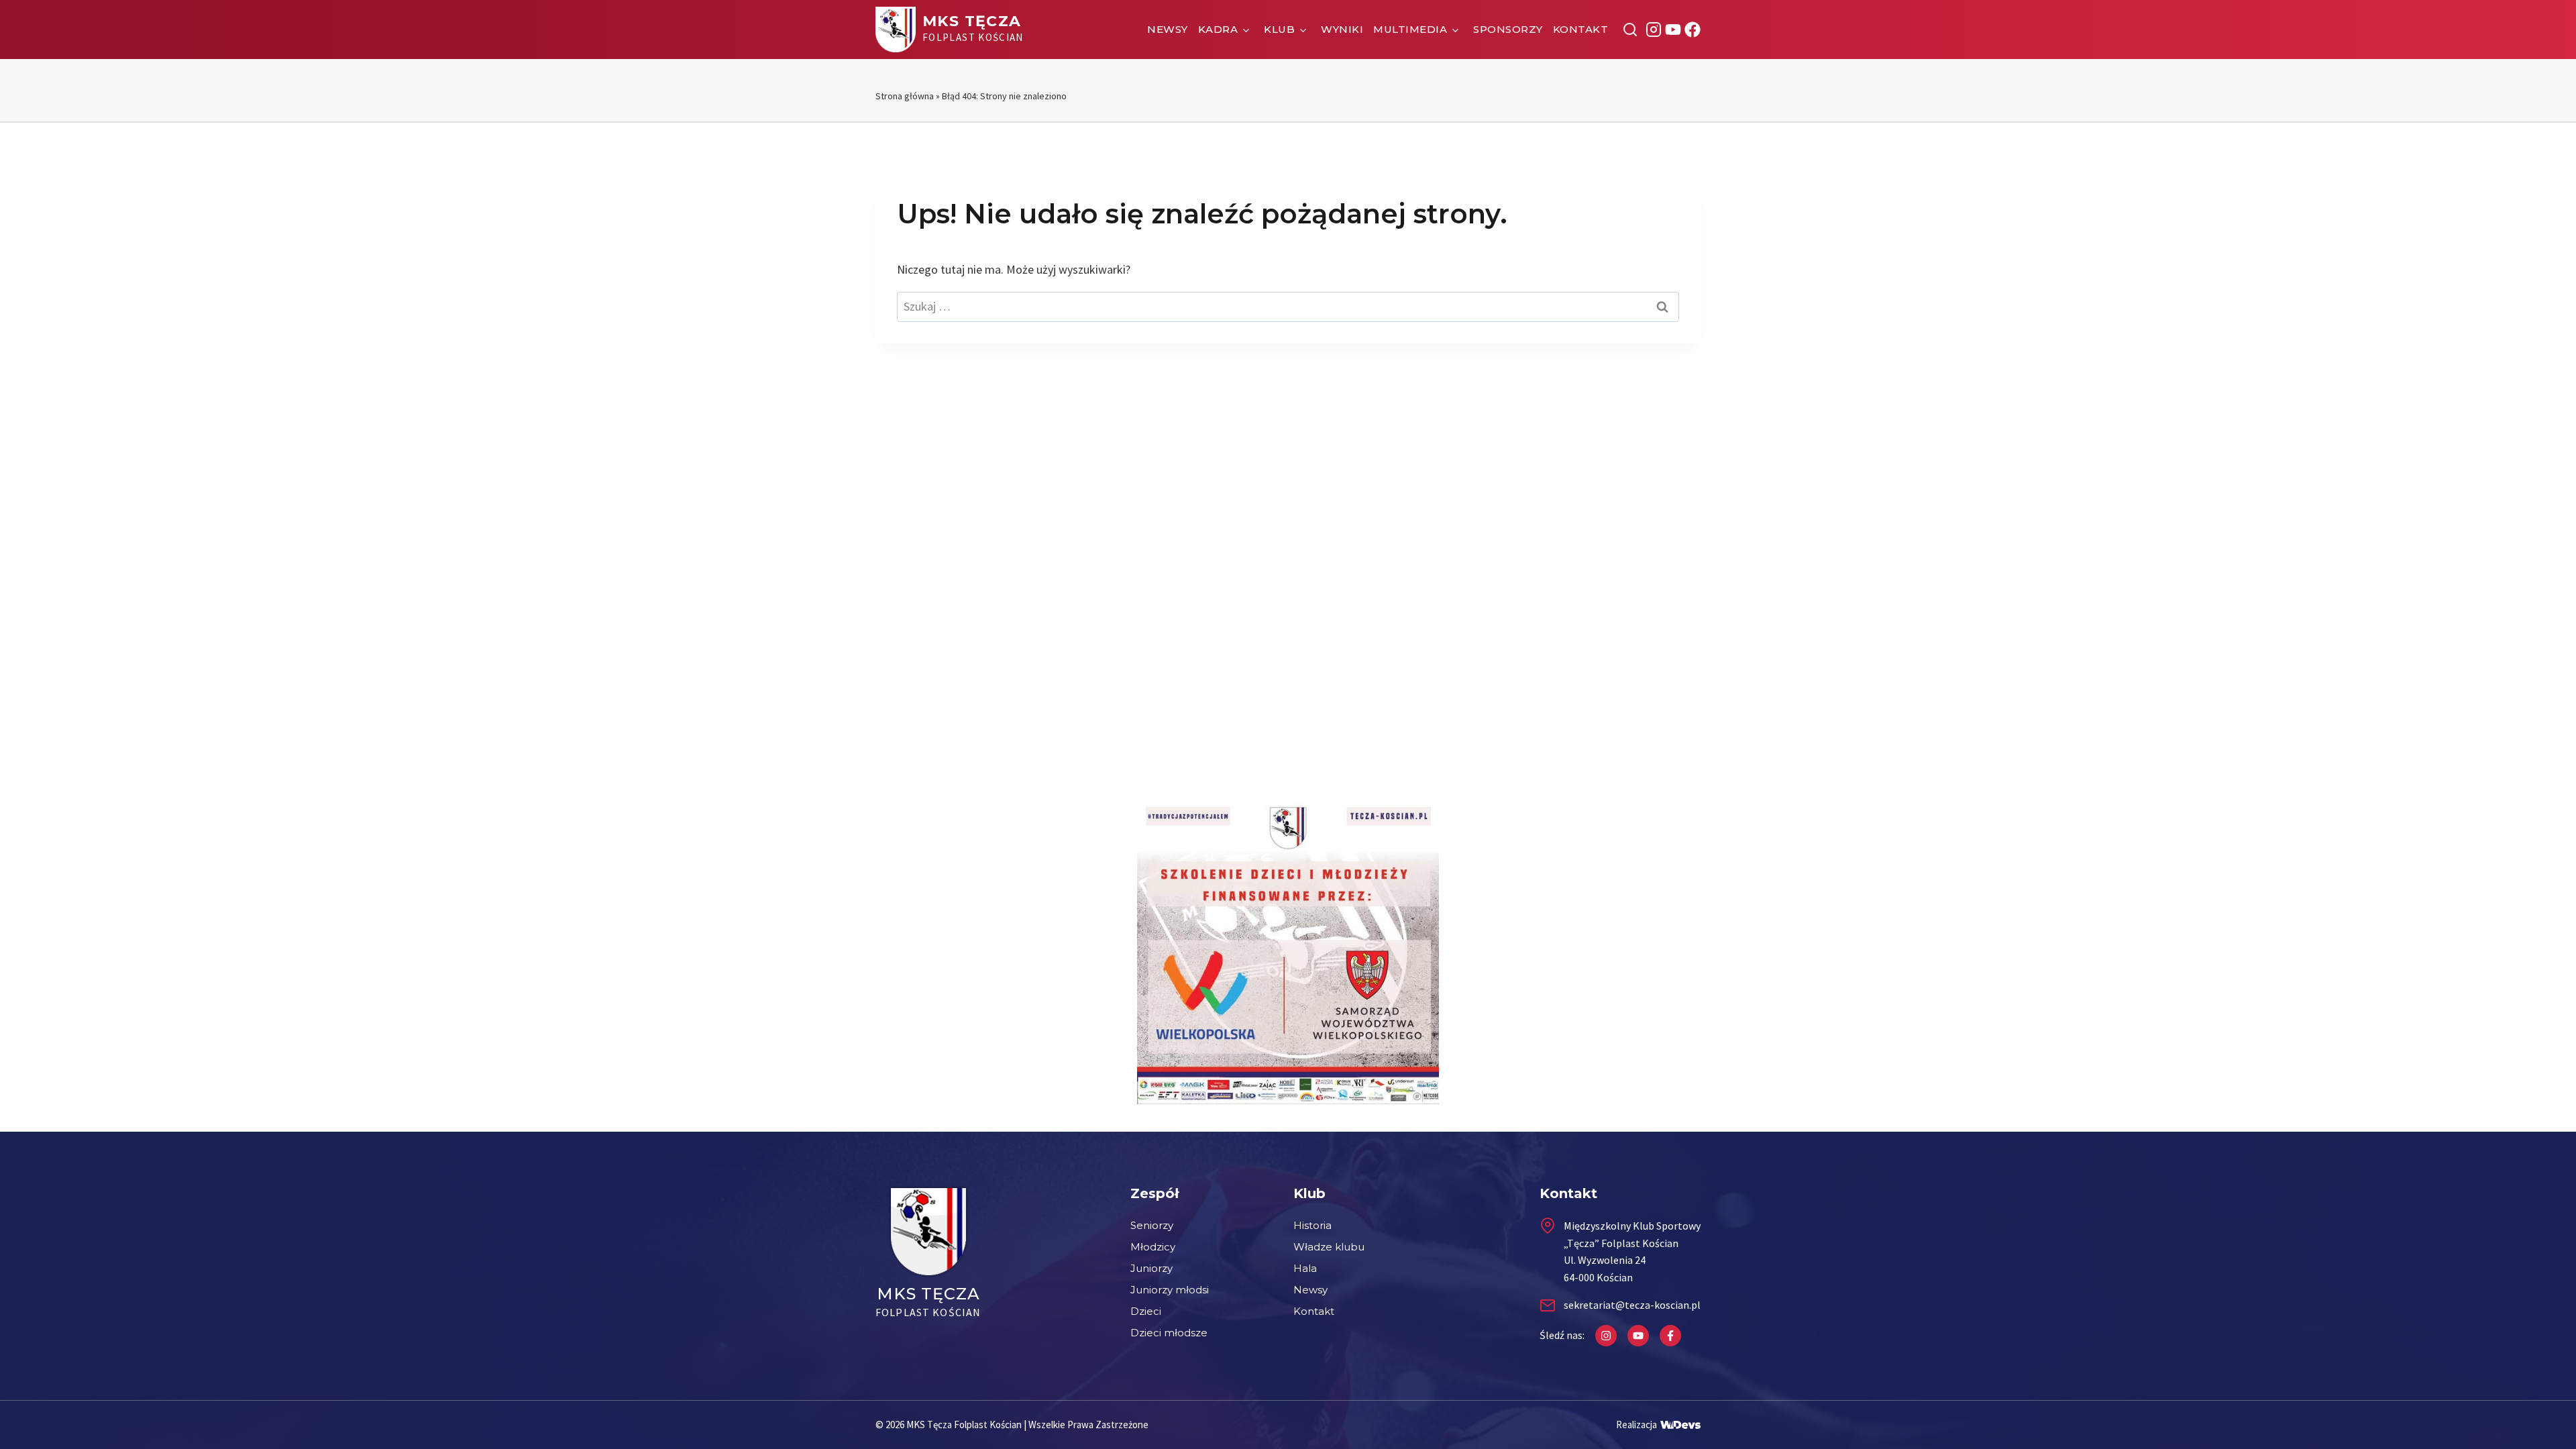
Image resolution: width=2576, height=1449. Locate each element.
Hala (1305, 1268)
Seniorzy (1152, 1225)
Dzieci (1146, 1311)
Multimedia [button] (1410, 29)
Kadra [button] (1218, 29)
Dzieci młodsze (1169, 1333)
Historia (1312, 1225)
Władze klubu (1329, 1247)
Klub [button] (1279, 29)
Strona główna (905, 96)
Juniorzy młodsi (1170, 1290)
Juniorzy (1151, 1268)
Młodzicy (1153, 1247)
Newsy (1168, 29)
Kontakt (1581, 29)
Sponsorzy (1508, 29)
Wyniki (1342, 29)
